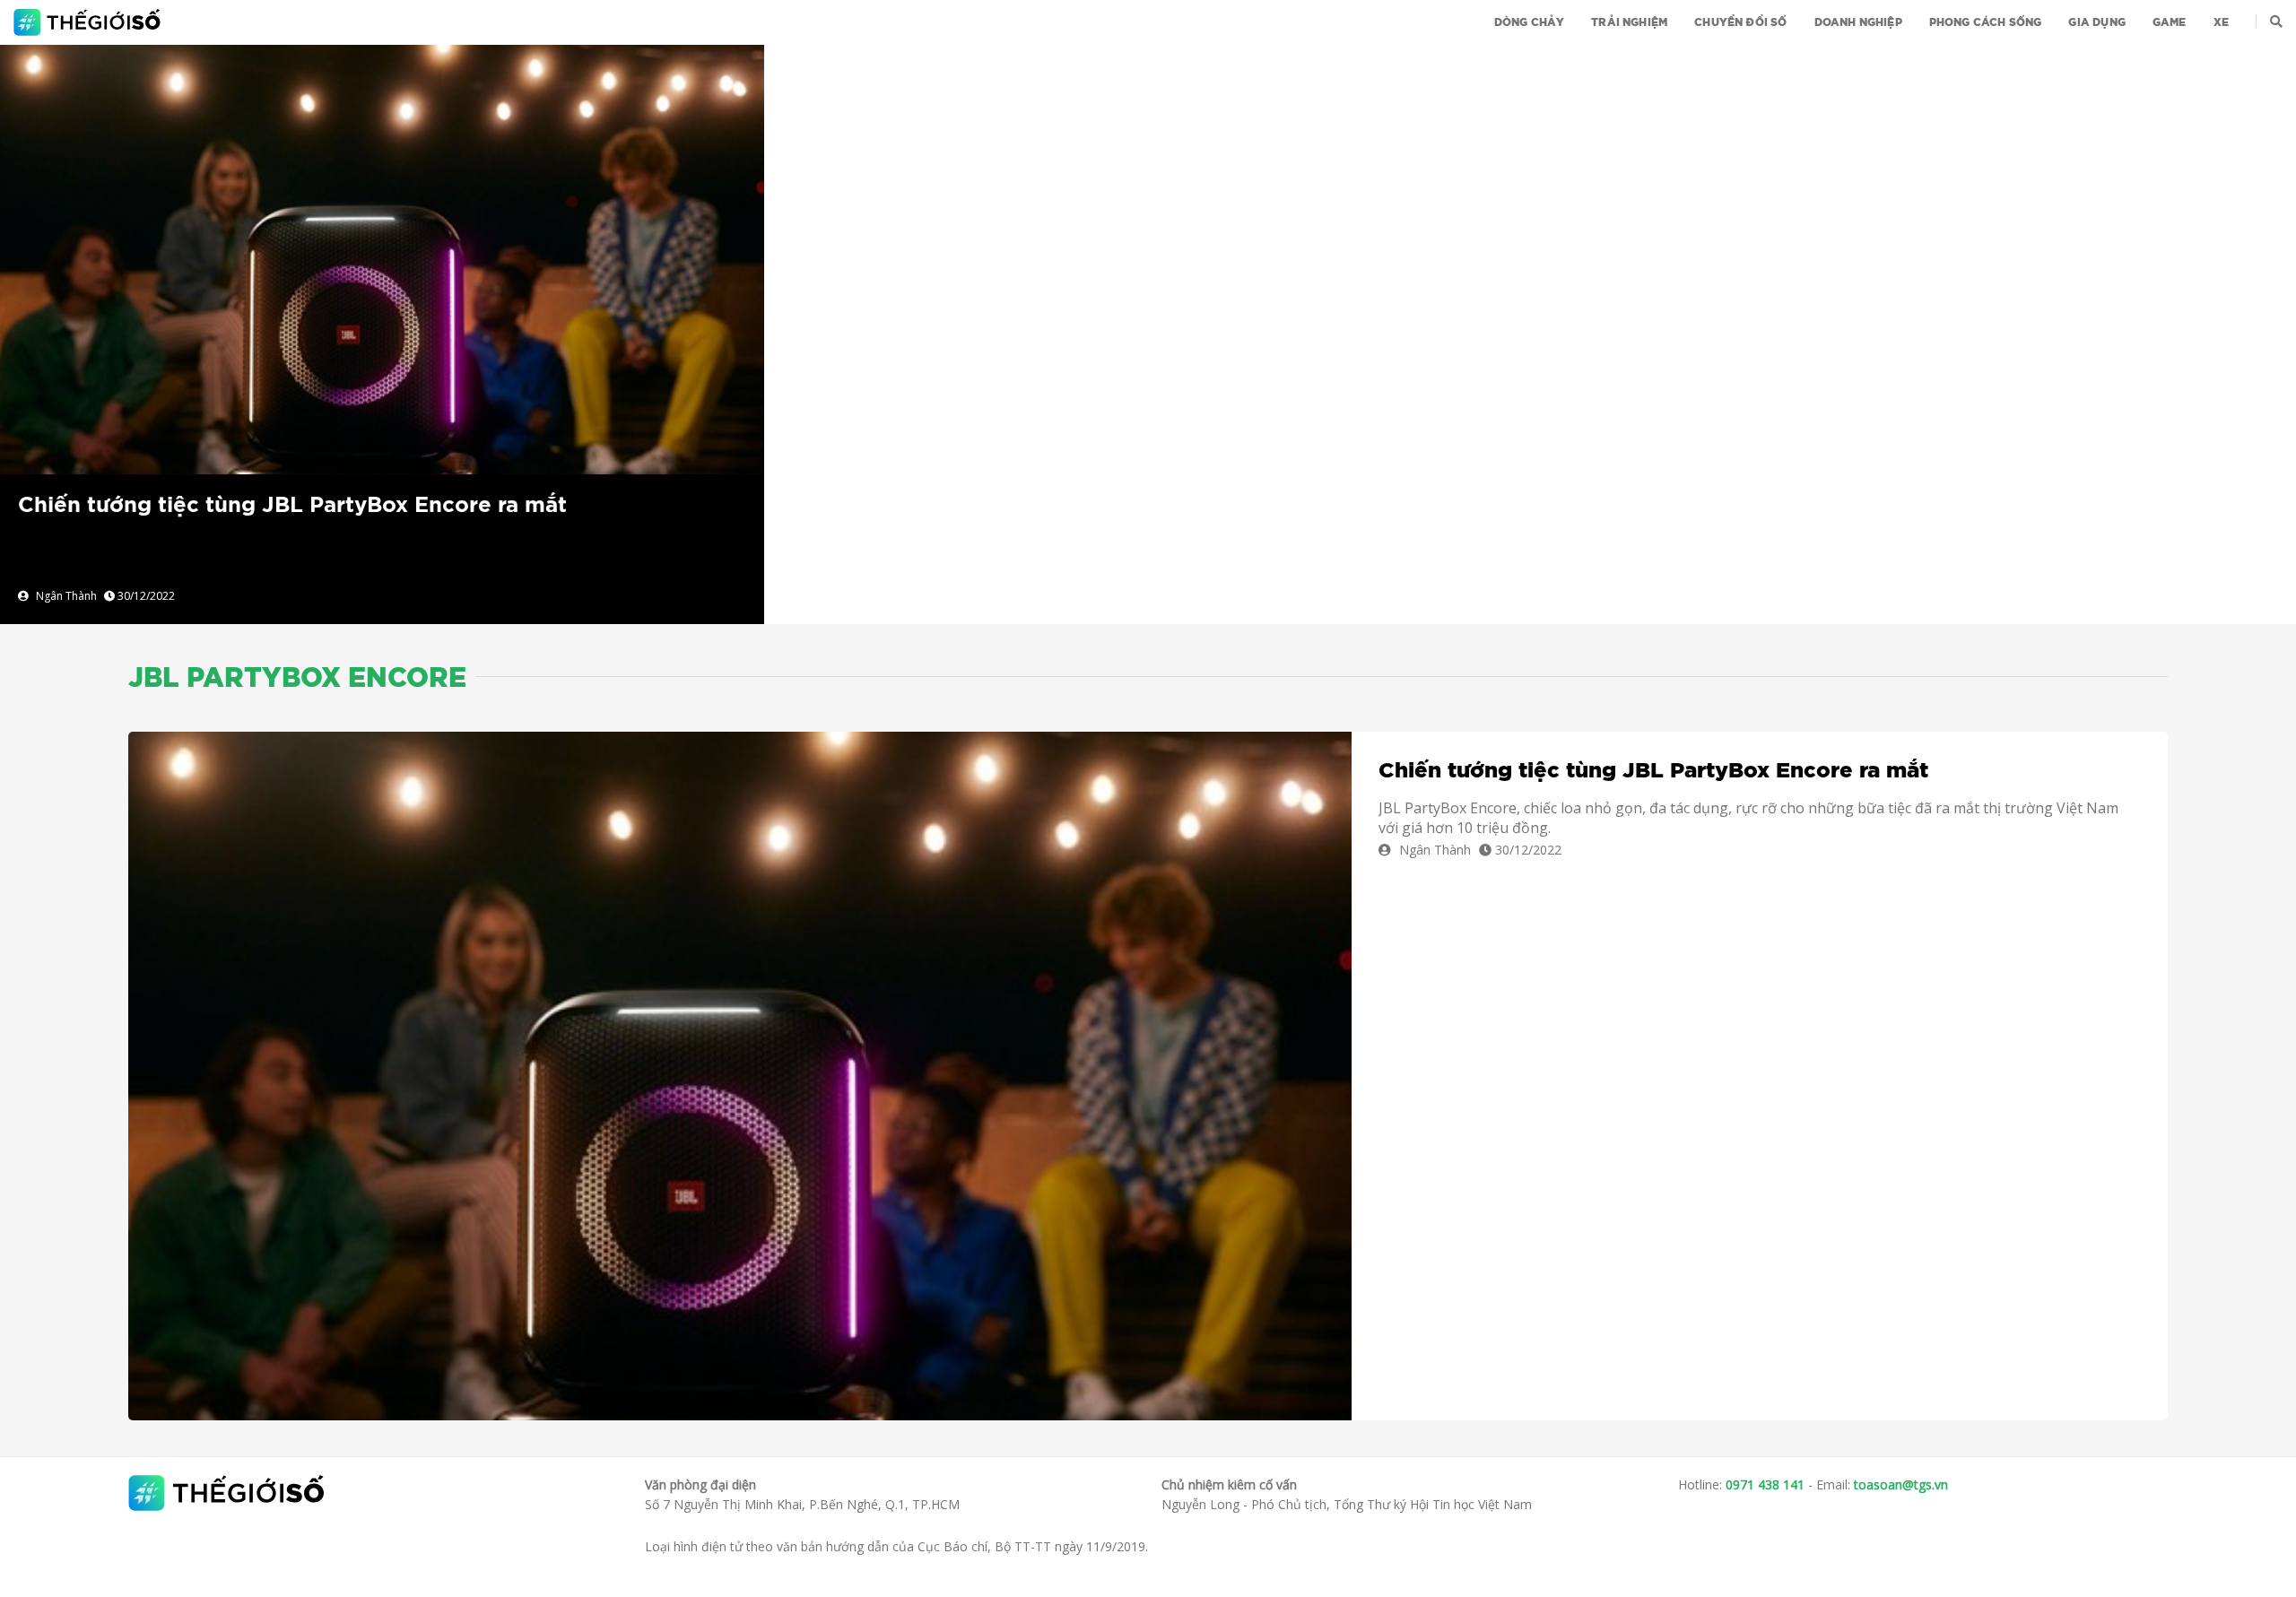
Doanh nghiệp (1858, 22)
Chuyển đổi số (1740, 22)
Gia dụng (2096, 22)
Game (2170, 22)
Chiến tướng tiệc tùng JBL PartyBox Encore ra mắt (292, 506)
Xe (2221, 22)
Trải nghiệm (1629, 22)
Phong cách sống (1986, 22)
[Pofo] (89, 22)
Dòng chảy (1530, 22)
